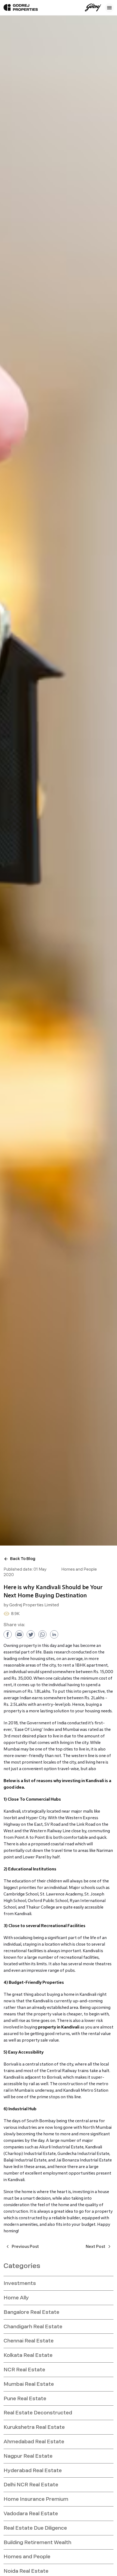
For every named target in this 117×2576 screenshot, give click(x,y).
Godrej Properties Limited (34, 1605)
